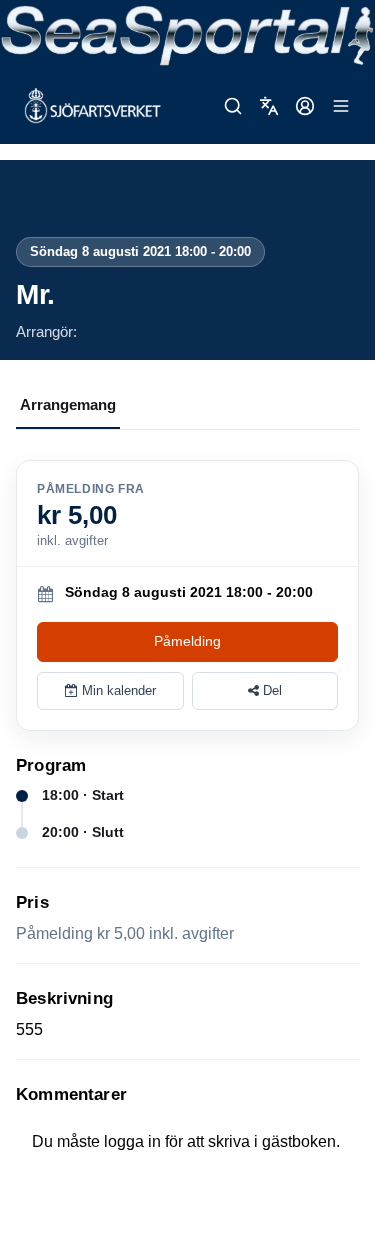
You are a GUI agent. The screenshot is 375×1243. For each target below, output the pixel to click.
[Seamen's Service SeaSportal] (187, 34)
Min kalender (117, 690)
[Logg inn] (305, 106)
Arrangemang (68, 404)
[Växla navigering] (341, 106)
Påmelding (187, 641)
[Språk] (269, 106)
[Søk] (233, 106)
